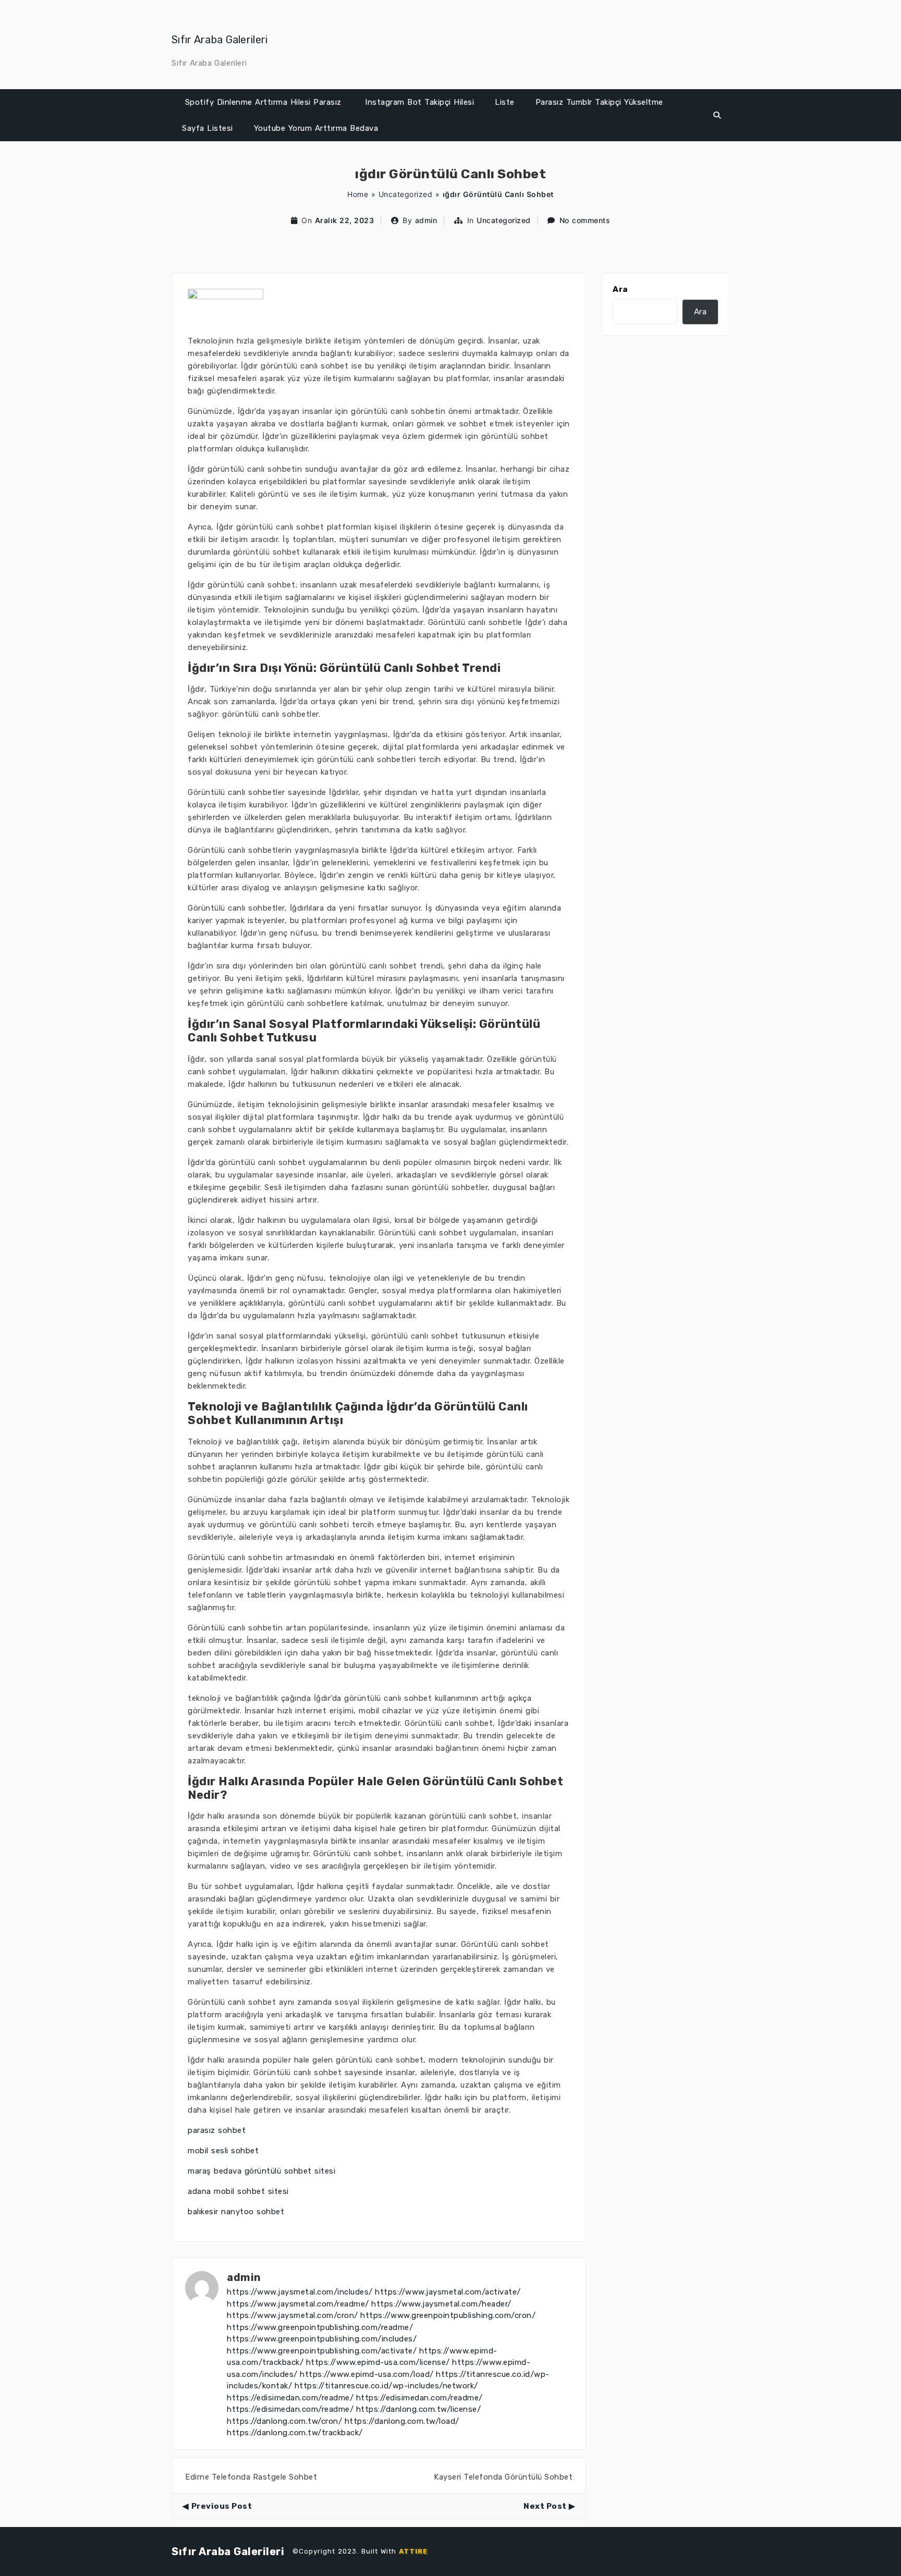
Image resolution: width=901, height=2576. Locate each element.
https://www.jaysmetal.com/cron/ (293, 2315)
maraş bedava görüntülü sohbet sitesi (261, 2171)
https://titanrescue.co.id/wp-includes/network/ (386, 2386)
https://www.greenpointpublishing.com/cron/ (448, 2315)
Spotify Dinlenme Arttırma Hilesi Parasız (263, 102)
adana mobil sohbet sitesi (238, 2191)
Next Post (545, 2506)
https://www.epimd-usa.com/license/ (378, 2362)
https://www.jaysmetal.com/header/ (441, 2304)
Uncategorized (406, 194)
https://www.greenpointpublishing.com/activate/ (322, 2351)
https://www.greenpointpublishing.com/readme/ (320, 2327)
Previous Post (222, 2506)
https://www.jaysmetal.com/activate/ (448, 2292)
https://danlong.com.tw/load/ (402, 2421)
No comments (585, 220)
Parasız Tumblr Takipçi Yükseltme (599, 102)
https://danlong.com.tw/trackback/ (295, 2433)
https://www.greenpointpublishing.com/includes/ (322, 2339)
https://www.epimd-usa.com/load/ (367, 2374)
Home (358, 194)
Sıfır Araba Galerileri (220, 40)
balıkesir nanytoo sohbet (236, 2212)
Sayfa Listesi (208, 128)
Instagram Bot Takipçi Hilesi (419, 102)
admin (426, 220)
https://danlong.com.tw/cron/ (284, 2421)
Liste (505, 102)
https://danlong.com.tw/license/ (419, 2409)
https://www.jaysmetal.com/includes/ (300, 2292)
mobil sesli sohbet (223, 2151)
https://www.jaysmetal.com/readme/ (298, 2304)
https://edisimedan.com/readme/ (290, 2398)
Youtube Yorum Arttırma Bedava (316, 128)
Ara (620, 289)
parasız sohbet (217, 2130)
